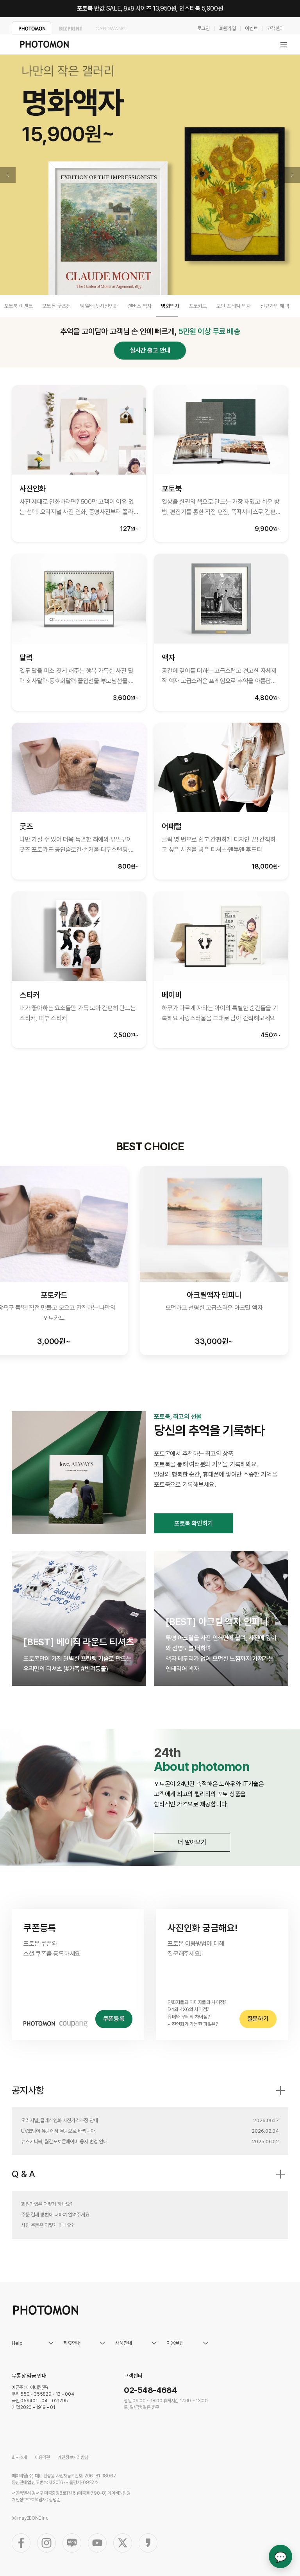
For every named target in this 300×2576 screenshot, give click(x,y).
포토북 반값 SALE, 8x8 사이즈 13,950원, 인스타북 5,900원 (150, 8)
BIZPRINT (71, 28)
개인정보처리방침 (73, 2457)
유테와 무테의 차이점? (188, 2017)
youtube (97, 2543)
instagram (46, 2543)
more (280, 2090)
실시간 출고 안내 (150, 350)
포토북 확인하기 (194, 1523)
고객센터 (275, 28)
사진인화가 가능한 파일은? (193, 2024)
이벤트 (251, 28)
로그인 (204, 28)
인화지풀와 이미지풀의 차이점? (197, 2002)
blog (72, 2543)
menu (284, 45)
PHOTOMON (31, 28)
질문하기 (258, 2019)
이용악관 (42, 2457)
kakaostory (148, 2543)
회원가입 (228, 28)
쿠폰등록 (114, 2019)
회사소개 (19, 2457)
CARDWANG (110, 28)
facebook (21, 2543)
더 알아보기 (192, 1842)
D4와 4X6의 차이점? (188, 2009)
